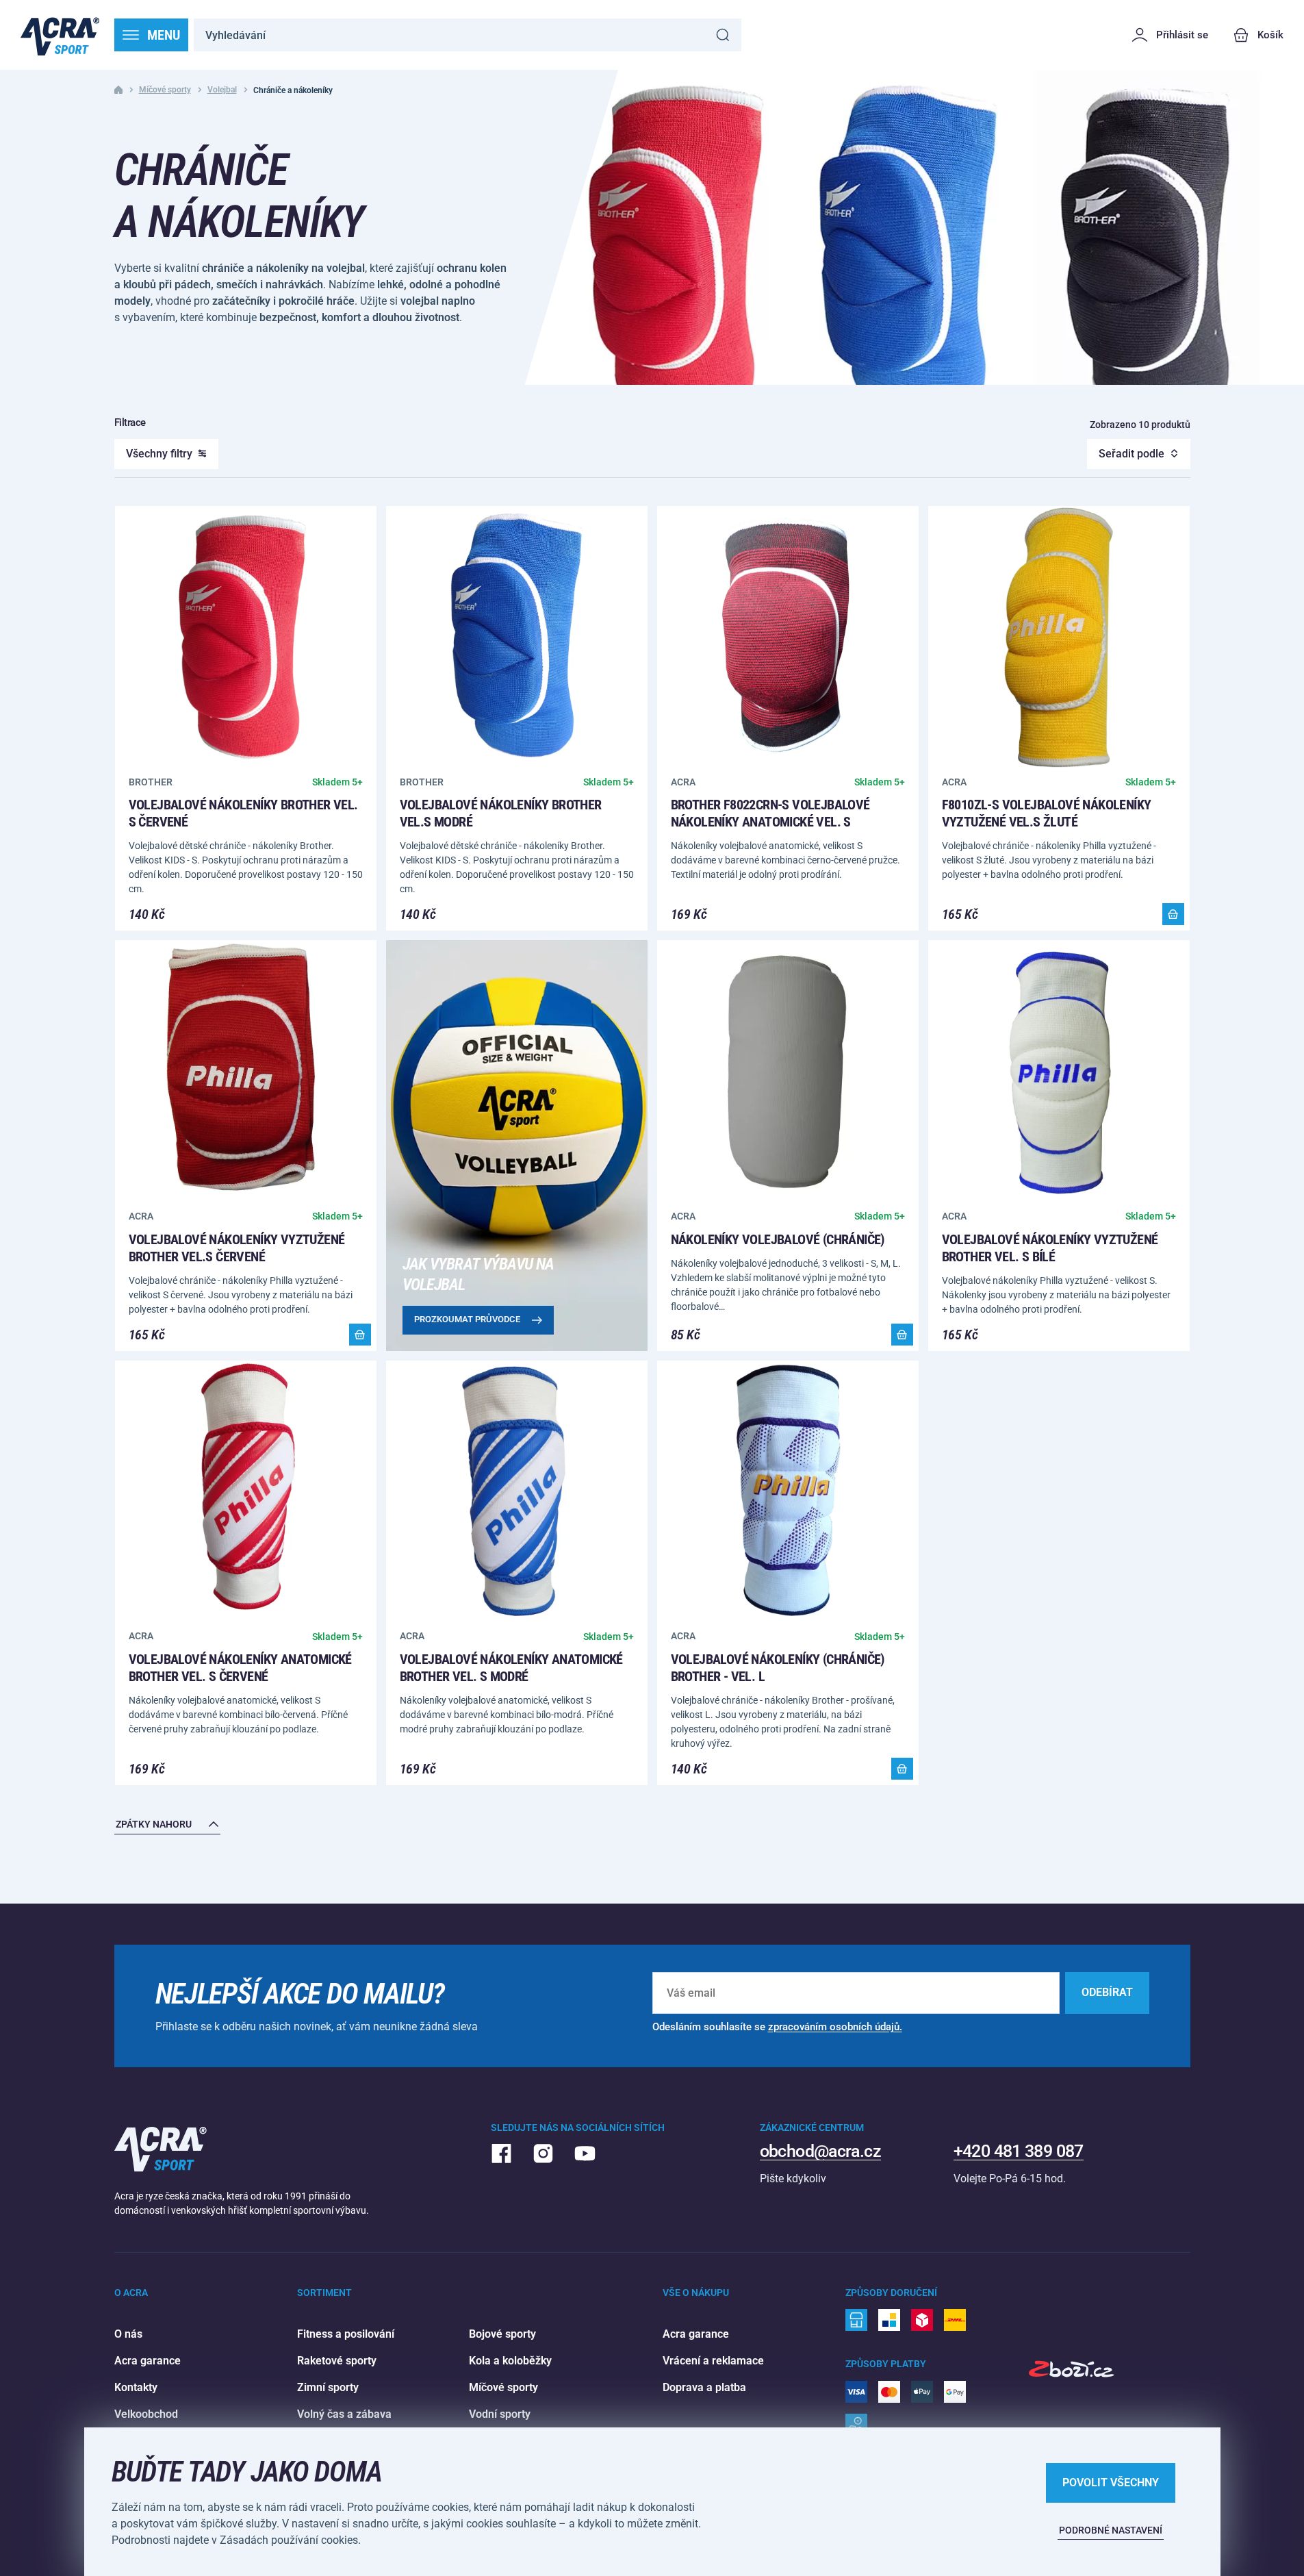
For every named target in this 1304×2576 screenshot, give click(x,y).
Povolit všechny (1111, 2483)
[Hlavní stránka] (60, 35)
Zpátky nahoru (154, 1824)
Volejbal (222, 90)
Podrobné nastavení (1111, 2530)
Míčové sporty (165, 90)
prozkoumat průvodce (467, 1319)
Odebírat (1107, 1992)
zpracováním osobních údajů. (835, 2027)
